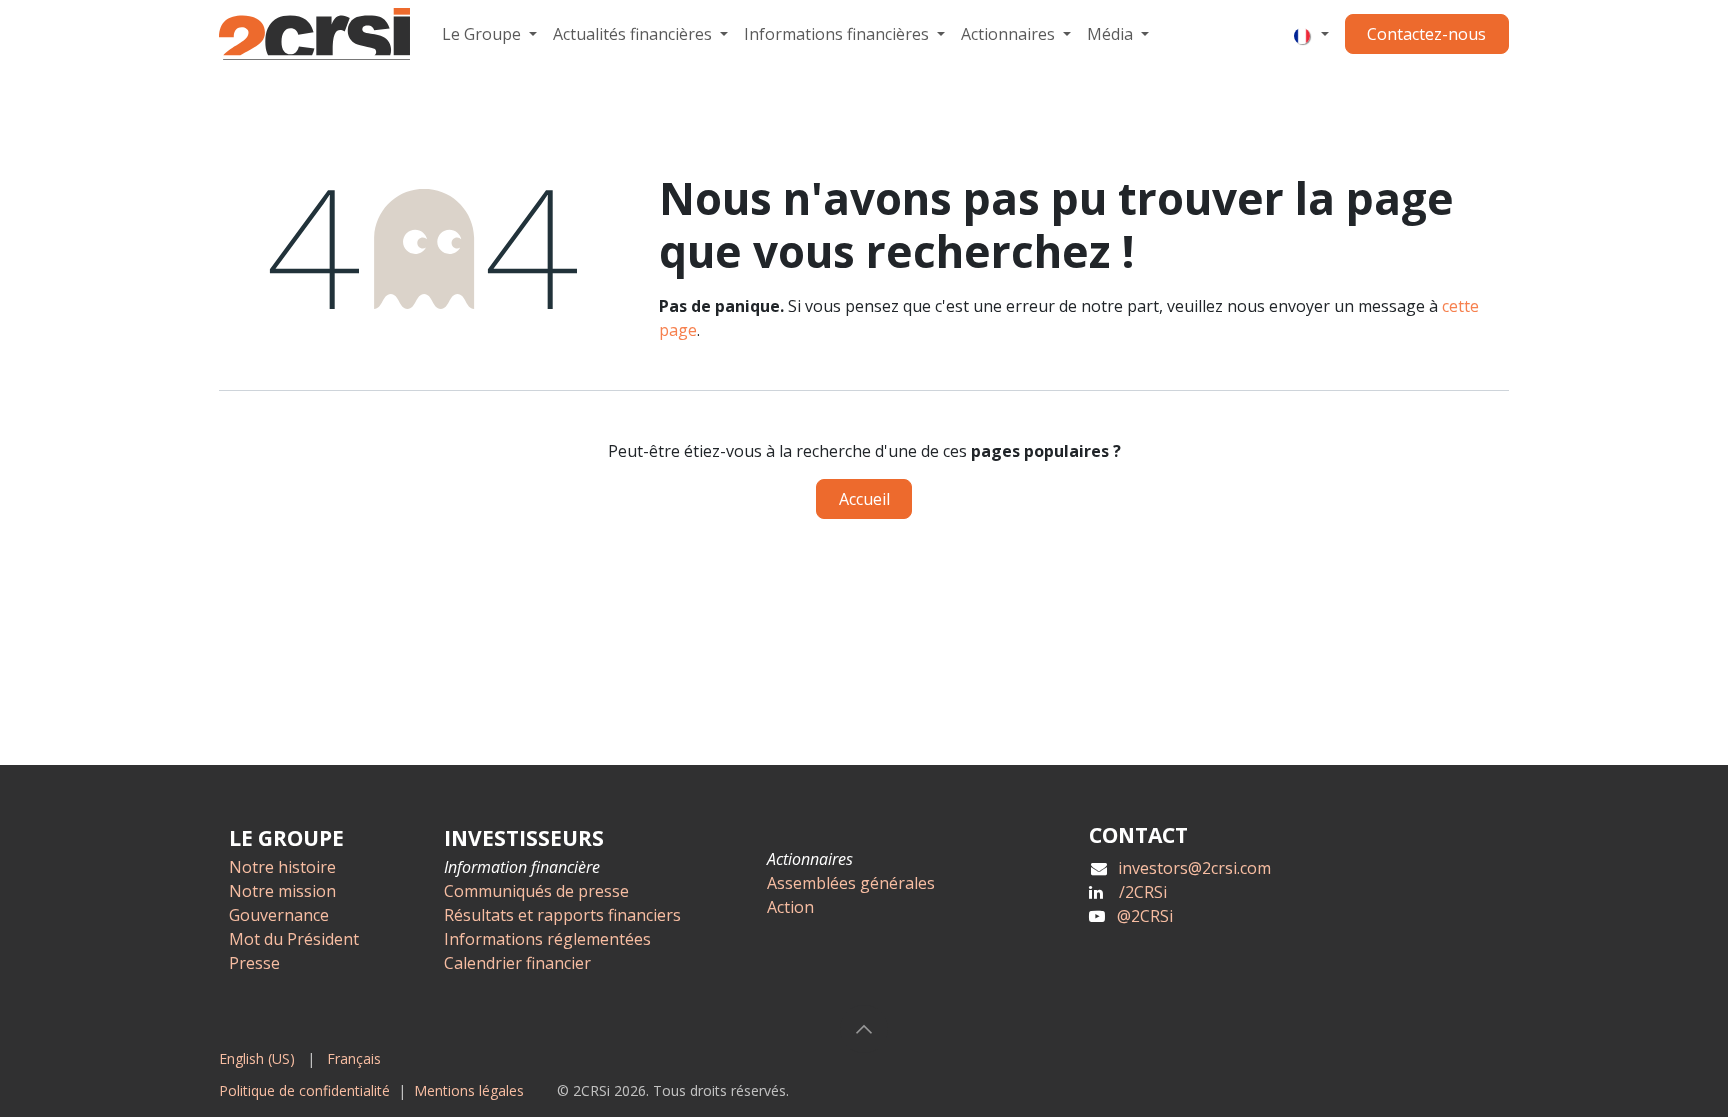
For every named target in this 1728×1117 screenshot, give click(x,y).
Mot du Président (294, 939)
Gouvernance (279, 915)
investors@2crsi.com (1194, 868)
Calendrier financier (517, 963)
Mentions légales (469, 1090)
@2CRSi (1145, 916)
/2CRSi (1143, 892)
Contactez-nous (1426, 34)
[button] (864, 1029)
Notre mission (282, 891)
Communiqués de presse (536, 891)
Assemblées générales (851, 883)
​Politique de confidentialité (304, 1090)
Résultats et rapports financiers (562, 915)
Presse (254, 963)
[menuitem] (489, 34)
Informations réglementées (547, 939)
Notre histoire (282, 867)
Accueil (864, 499)
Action (790, 907)
